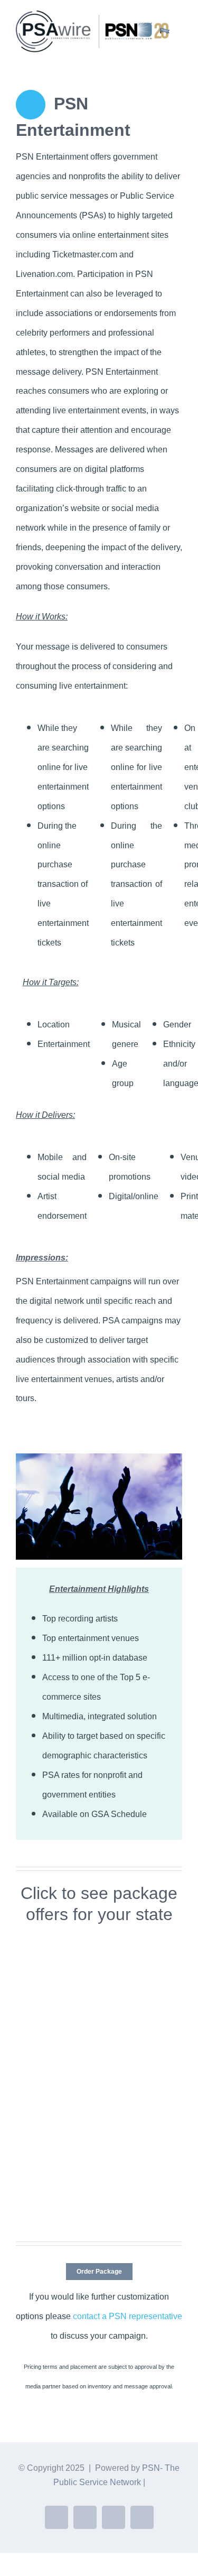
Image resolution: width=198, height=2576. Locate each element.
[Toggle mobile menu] (178, 58)
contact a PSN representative (128, 2316)
